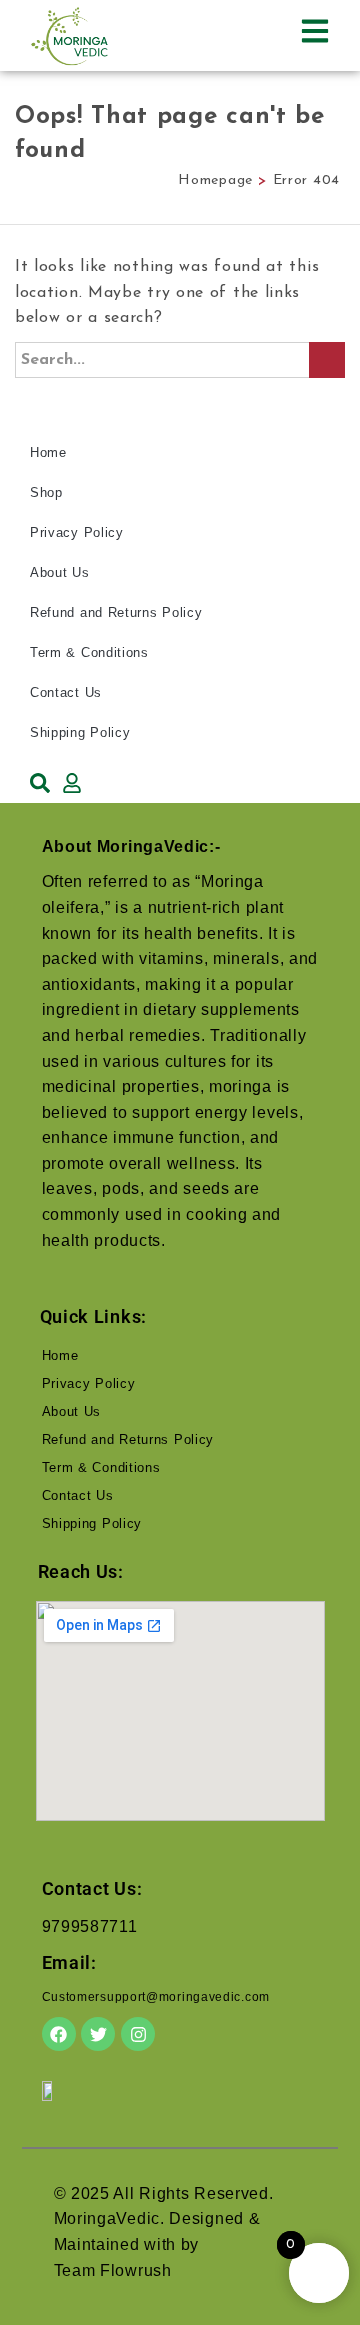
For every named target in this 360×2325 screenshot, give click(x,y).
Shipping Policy (80, 732)
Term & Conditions (89, 652)
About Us (60, 572)
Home (48, 452)
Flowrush (136, 2270)
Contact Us (66, 692)
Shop (46, 492)
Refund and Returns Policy (116, 612)
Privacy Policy (77, 532)
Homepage (215, 180)
